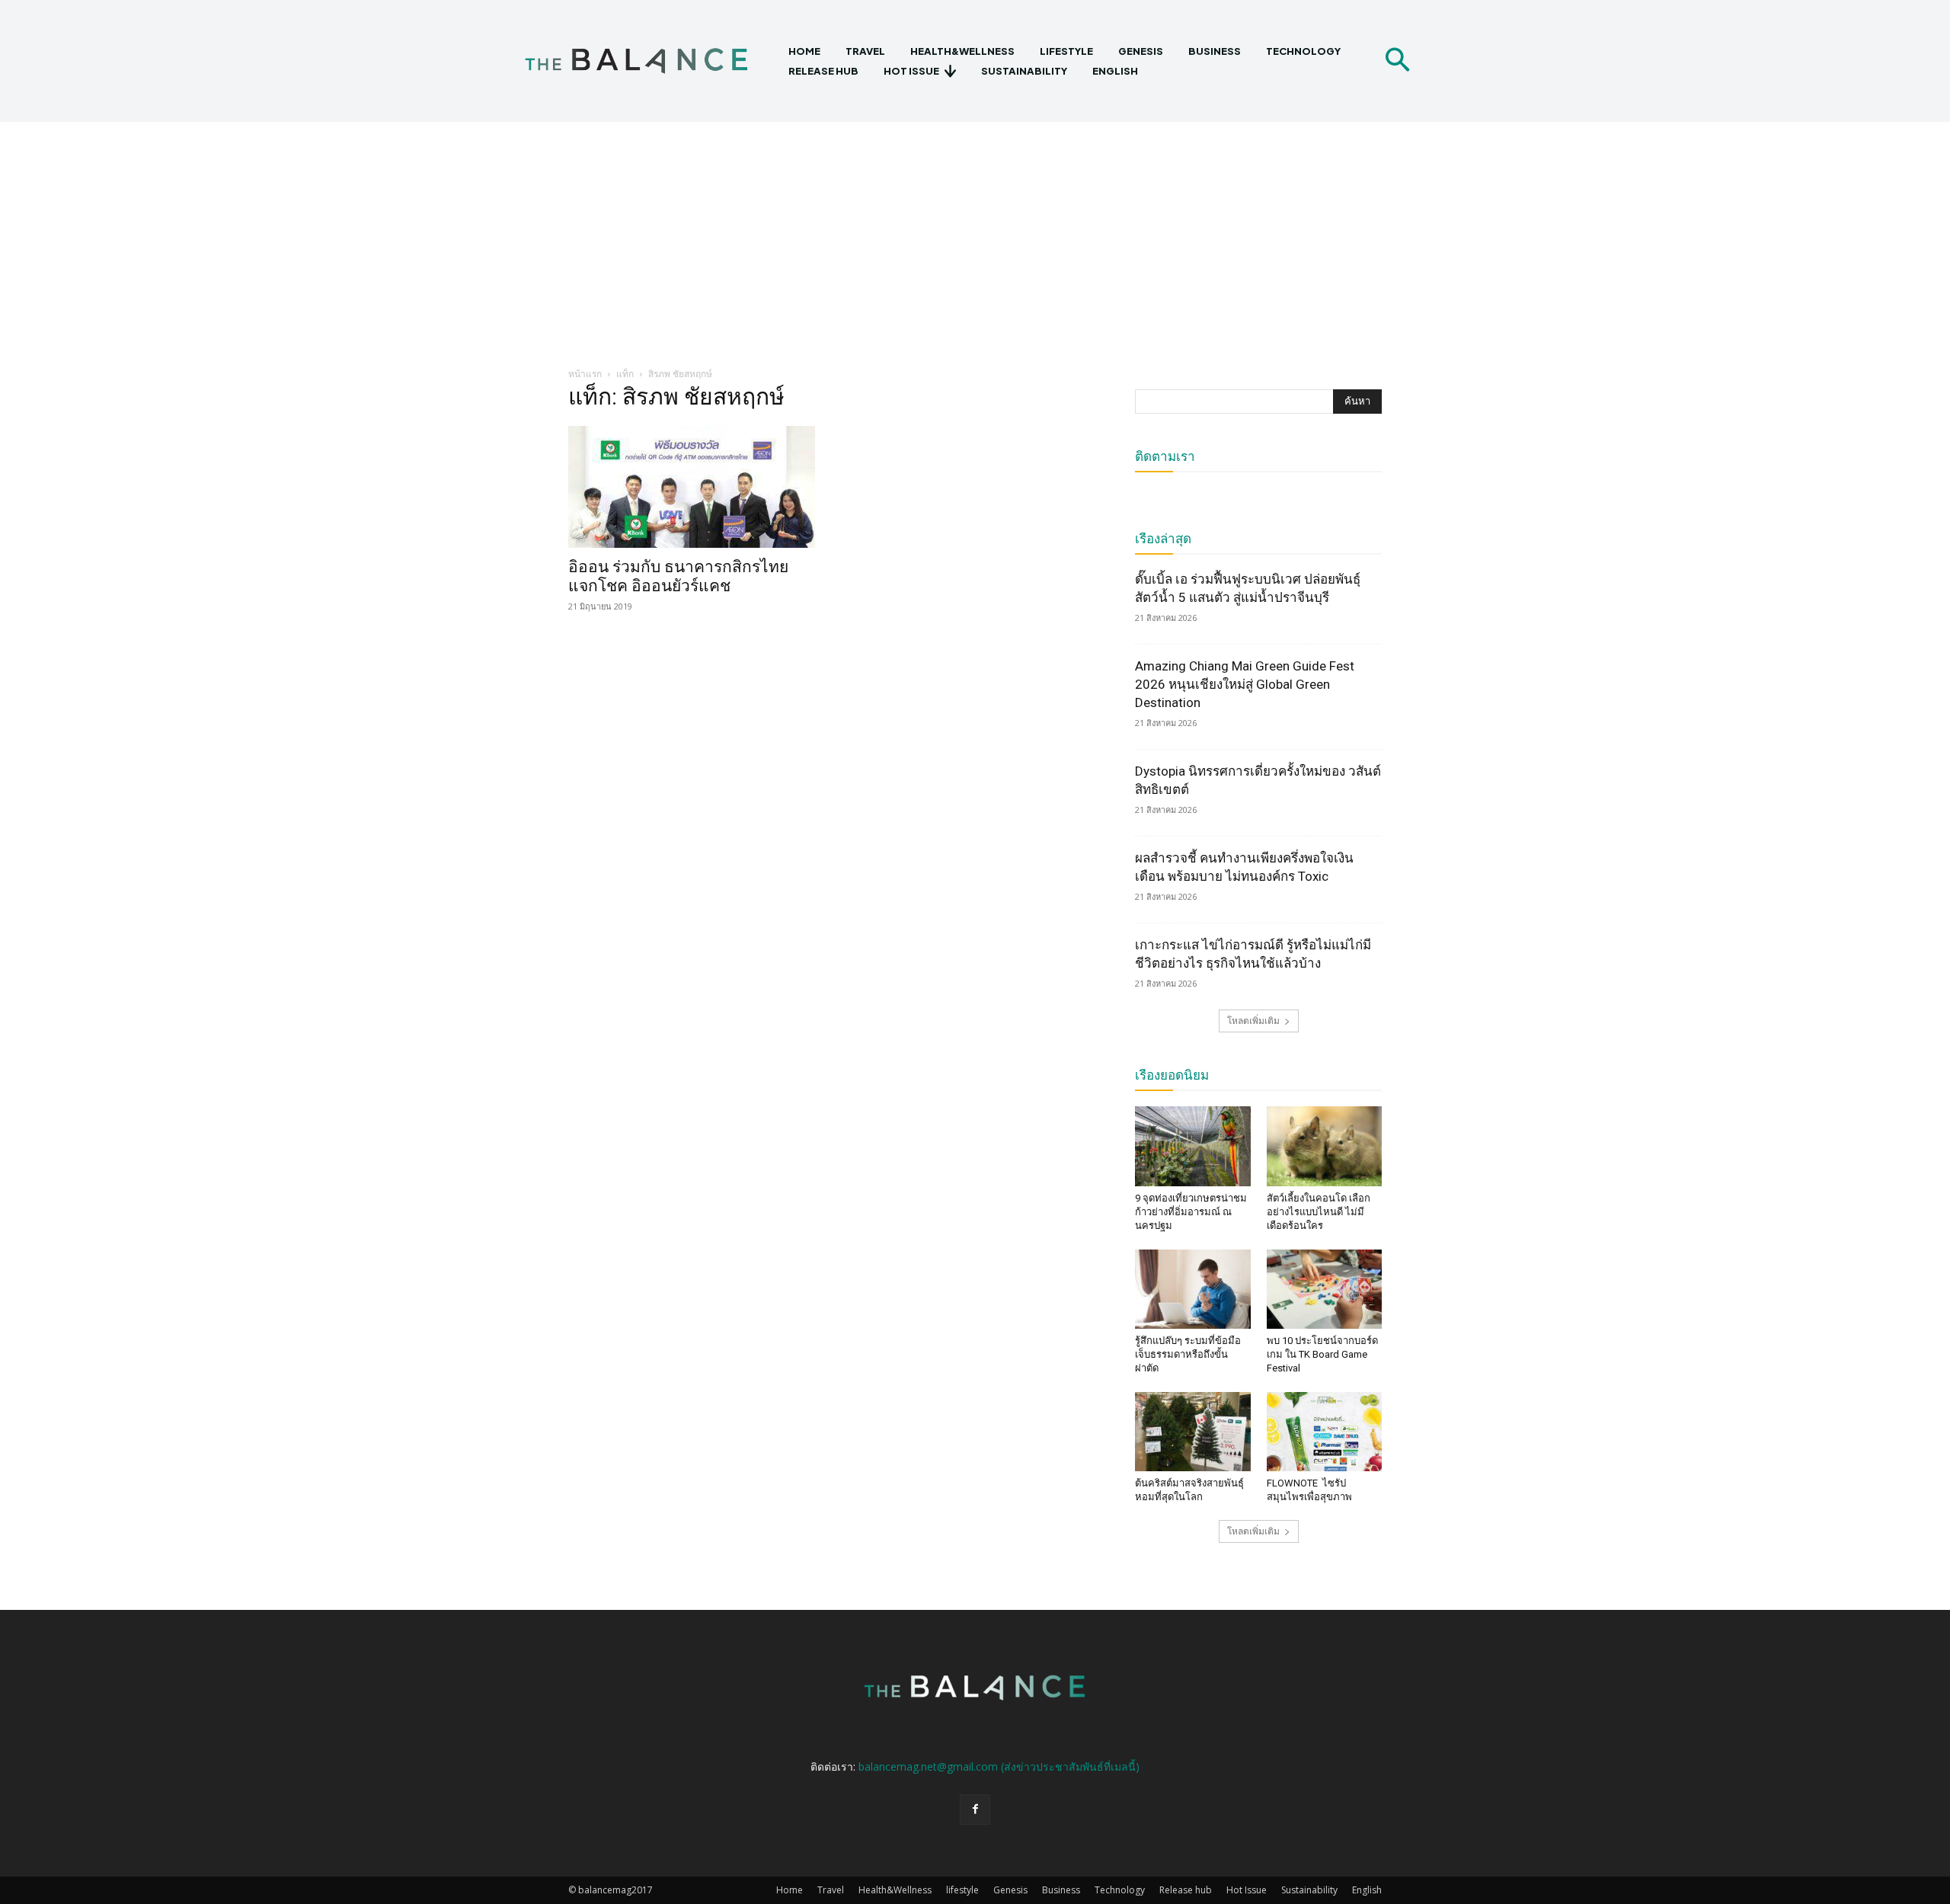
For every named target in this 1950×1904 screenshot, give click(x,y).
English (1367, 1890)
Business (1061, 1890)
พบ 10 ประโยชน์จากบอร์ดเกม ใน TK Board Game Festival (1322, 1354)
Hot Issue (1247, 1890)
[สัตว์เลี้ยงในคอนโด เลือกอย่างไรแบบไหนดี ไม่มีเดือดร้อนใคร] (1325, 1146)
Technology (1120, 1890)
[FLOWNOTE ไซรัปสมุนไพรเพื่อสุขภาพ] (1325, 1432)
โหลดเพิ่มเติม (1253, 1021)
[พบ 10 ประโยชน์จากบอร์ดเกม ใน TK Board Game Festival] (1325, 1289)
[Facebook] (975, 1810)
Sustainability (1309, 1890)
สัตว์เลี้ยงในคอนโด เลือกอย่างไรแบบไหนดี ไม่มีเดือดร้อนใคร (1319, 1212)
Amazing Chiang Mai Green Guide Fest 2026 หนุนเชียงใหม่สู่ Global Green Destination (1245, 684)
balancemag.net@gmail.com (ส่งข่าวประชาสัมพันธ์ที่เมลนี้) (999, 1766)
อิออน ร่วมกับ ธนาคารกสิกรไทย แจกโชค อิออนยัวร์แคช (678, 576)
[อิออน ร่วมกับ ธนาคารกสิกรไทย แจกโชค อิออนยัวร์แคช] (692, 487)
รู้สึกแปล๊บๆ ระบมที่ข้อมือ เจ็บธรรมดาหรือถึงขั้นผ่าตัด (1188, 1354)
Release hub (1186, 1890)
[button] (1397, 61)
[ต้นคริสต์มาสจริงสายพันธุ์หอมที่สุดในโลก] (1193, 1432)
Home (790, 1890)
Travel (831, 1890)
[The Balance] (649, 61)
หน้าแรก (585, 374)
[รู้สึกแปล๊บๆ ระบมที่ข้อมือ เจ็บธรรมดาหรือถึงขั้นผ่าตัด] (1193, 1289)
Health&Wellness (895, 1890)
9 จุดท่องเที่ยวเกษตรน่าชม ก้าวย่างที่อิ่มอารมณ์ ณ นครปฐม (1191, 1212)
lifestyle (962, 1890)
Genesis (1010, 1890)
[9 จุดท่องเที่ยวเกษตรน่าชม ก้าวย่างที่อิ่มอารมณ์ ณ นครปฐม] (1193, 1146)
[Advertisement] (975, 236)
